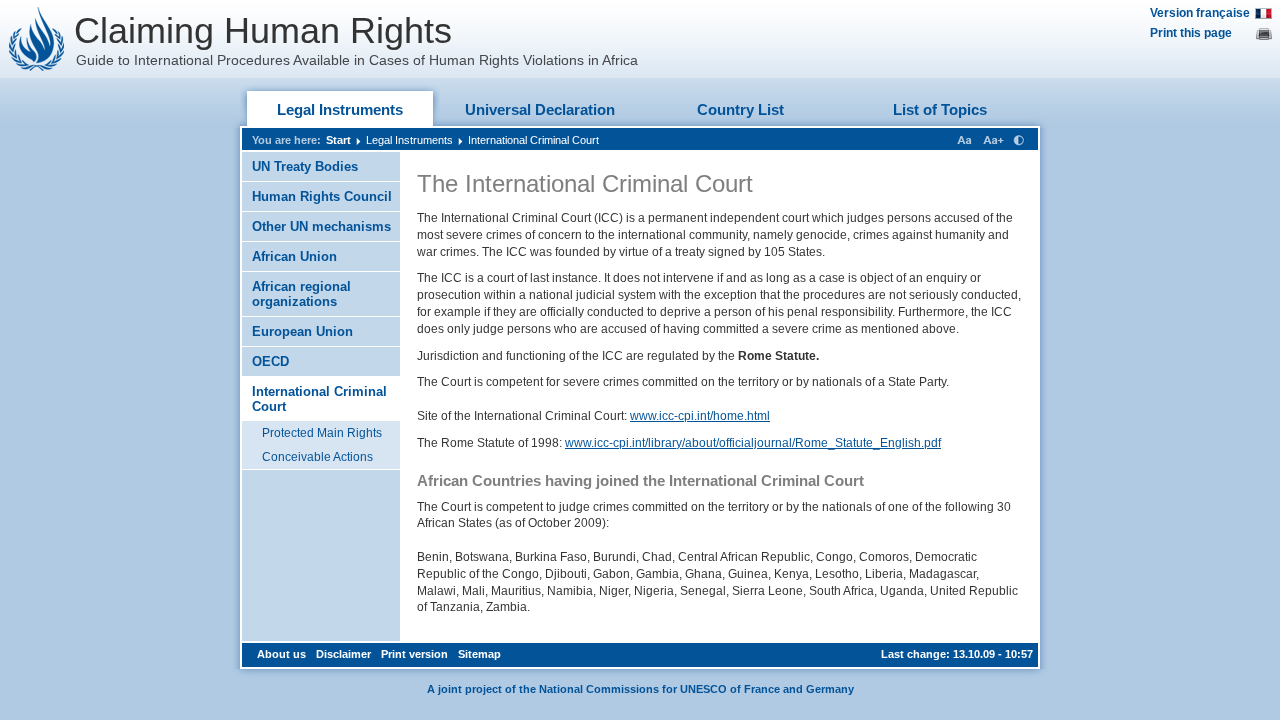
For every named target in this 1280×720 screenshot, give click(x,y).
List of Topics (940, 109)
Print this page (1191, 33)
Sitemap (479, 654)
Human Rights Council (322, 196)
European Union (302, 331)
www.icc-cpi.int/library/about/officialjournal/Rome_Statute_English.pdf (753, 443)
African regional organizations (301, 294)
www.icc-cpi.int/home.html (700, 416)
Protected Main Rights (322, 433)
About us (281, 654)
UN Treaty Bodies (305, 166)
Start (338, 140)
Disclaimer (343, 654)
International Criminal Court (533, 140)
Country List (740, 109)
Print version (414, 654)
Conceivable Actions (317, 457)
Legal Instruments (340, 109)
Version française (1200, 13)
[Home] (37, 39)
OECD (270, 361)
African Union (294, 256)
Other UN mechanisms (321, 226)
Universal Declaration (540, 109)
